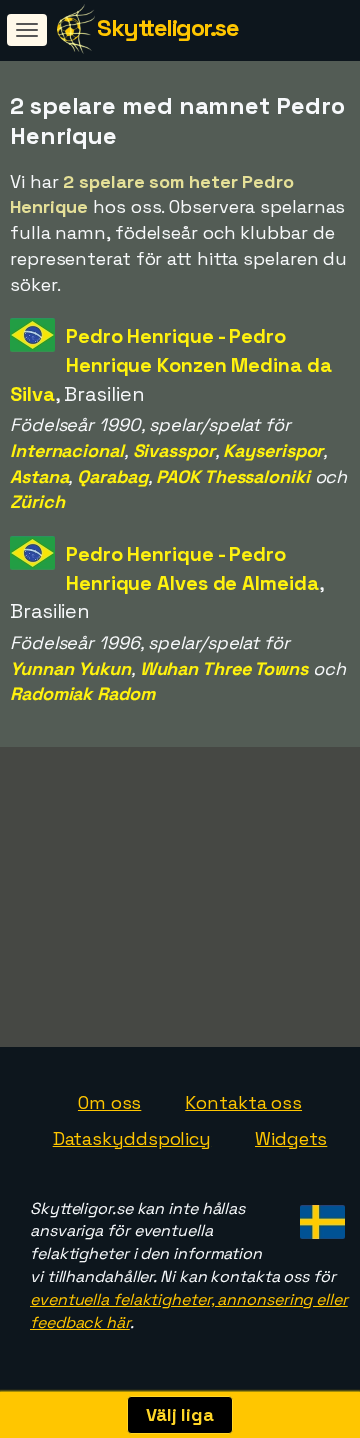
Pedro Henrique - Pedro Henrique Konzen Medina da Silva (171, 364)
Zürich (37, 501)
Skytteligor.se (167, 27)
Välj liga (180, 1414)
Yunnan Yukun (70, 668)
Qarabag (112, 476)
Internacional (67, 450)
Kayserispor (273, 450)
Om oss (109, 1102)
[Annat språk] (319, 1216)
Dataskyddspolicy (132, 1138)
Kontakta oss (243, 1102)
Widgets (291, 1138)
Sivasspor (174, 450)
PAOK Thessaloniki (232, 476)
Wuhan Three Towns (224, 668)
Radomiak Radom (82, 693)
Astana (39, 476)
